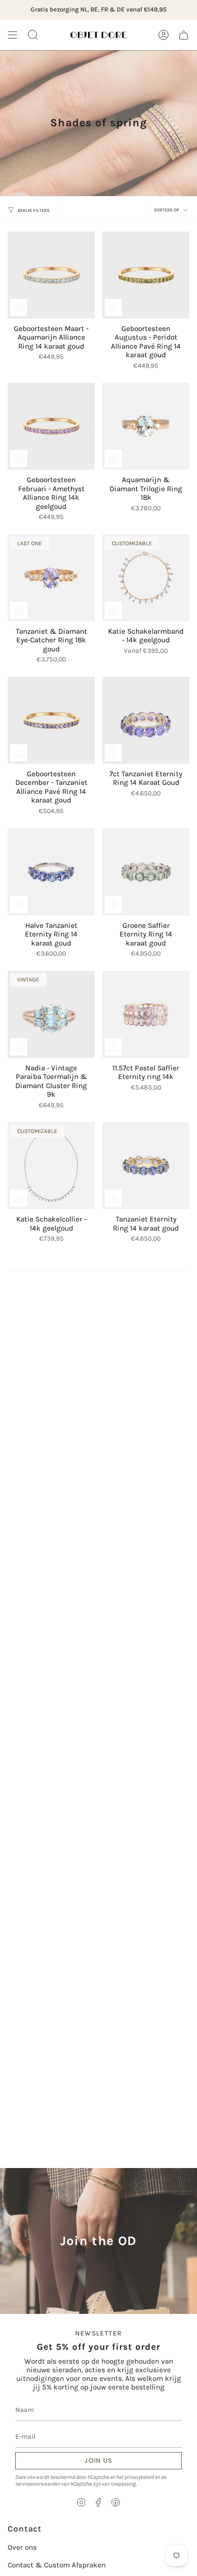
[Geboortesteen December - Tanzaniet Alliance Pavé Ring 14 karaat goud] (51, 720)
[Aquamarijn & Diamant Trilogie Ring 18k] (146, 426)
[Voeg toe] (19, 308)
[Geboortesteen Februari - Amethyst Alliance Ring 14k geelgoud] (51, 426)
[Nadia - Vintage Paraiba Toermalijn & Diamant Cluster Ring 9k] (51, 1014)
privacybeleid (139, 2477)
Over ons (22, 2547)
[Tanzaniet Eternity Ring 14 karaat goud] (146, 1166)
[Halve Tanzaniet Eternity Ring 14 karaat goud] (51, 872)
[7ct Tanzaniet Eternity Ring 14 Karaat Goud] (146, 720)
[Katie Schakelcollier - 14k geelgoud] (51, 1166)
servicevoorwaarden (38, 2484)
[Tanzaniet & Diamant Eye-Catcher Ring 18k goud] (51, 578)
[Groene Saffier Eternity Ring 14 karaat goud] (146, 872)
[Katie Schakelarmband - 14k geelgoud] (146, 578)
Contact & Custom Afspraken (57, 2565)
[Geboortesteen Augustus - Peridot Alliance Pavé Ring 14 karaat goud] (146, 275)
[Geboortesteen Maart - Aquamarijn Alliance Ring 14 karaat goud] (51, 275)
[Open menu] (12, 35)
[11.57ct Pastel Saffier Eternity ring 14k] (146, 1014)
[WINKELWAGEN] (184, 35)
